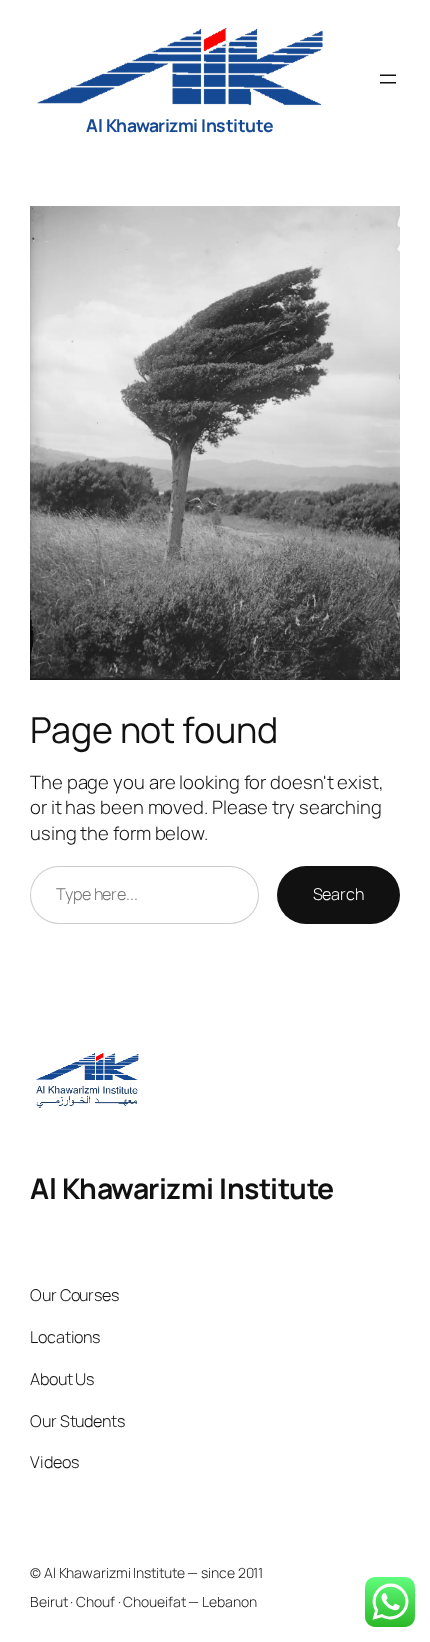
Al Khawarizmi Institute (180, 125)
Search (338, 894)
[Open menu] (388, 79)
